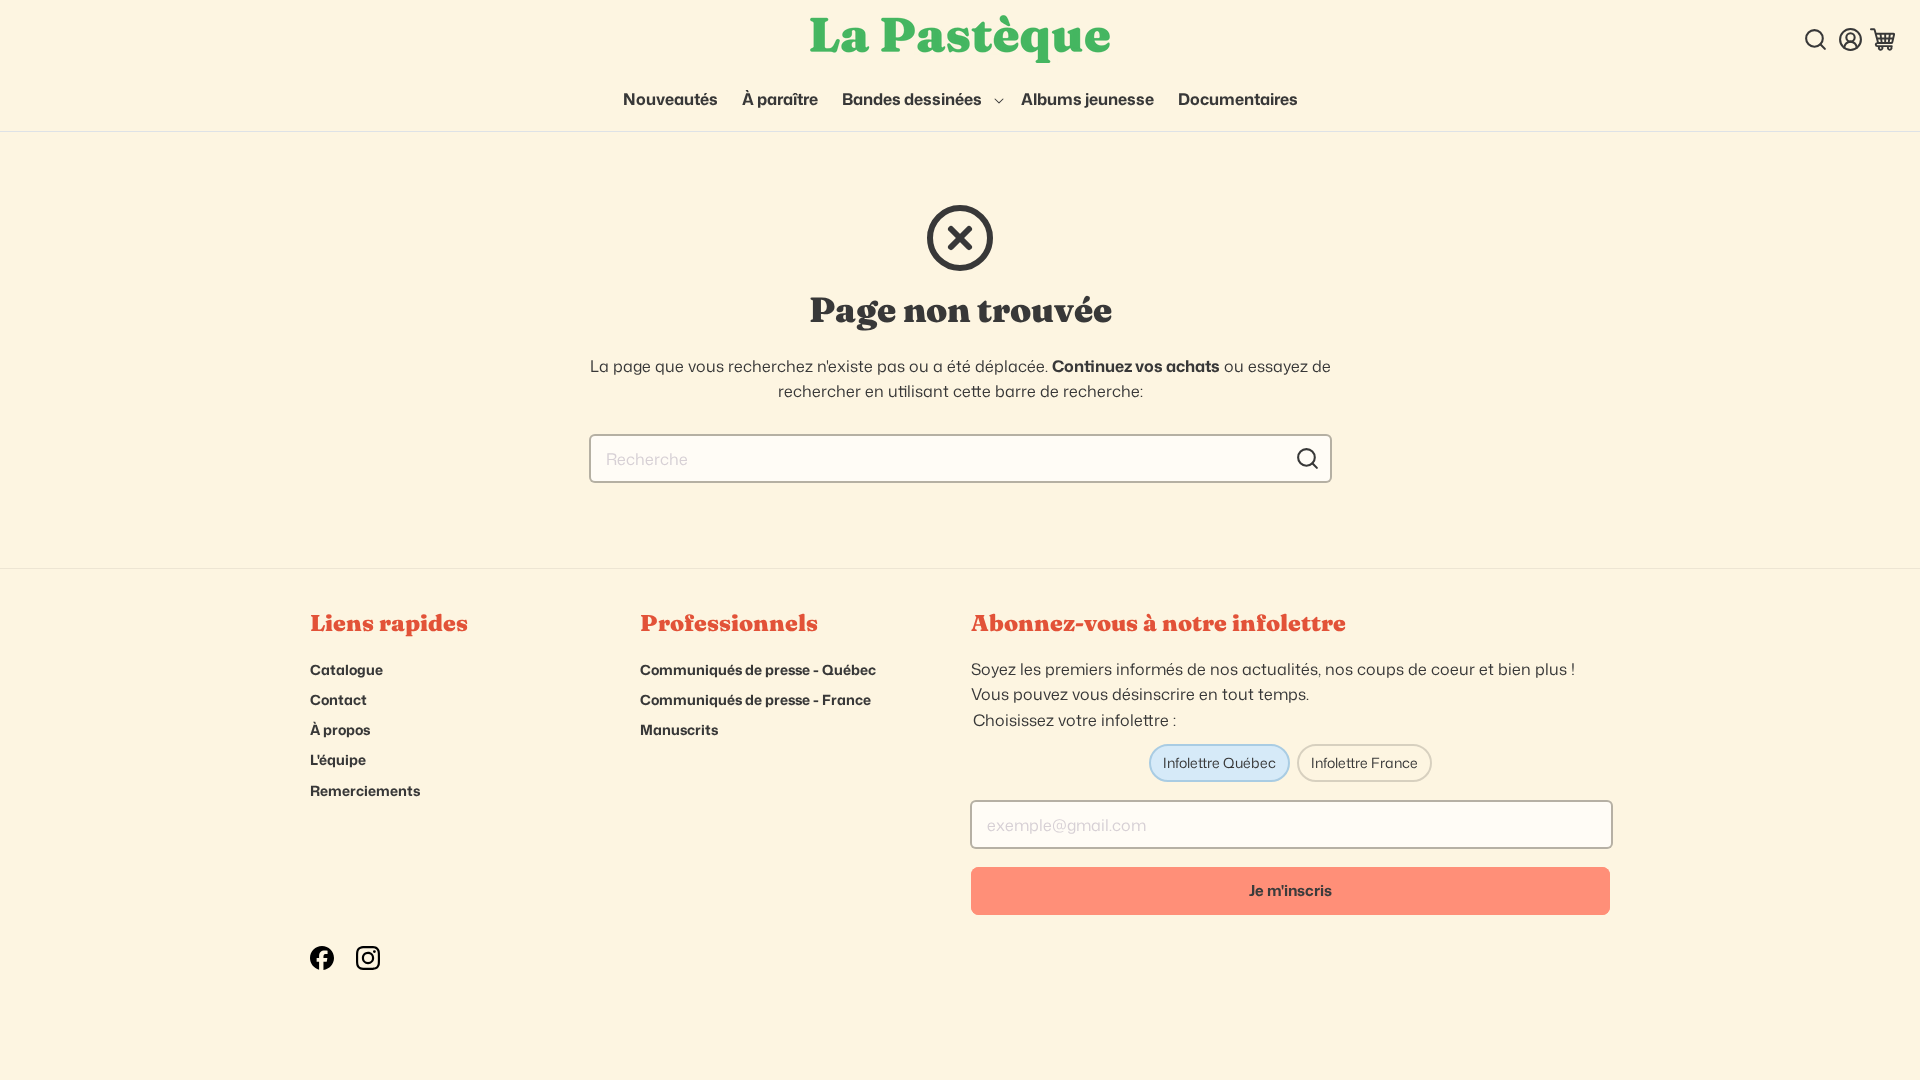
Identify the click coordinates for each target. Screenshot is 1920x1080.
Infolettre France (1364, 762)
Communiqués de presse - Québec (758, 669)
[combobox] (960, 458)
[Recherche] (1308, 458)
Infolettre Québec (1219, 762)
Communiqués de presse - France (755, 699)
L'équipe (338, 759)
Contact (338, 699)
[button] (919, 99)
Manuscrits (679, 729)
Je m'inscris (1290, 890)
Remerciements (365, 790)
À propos (340, 729)
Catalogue (346, 669)
